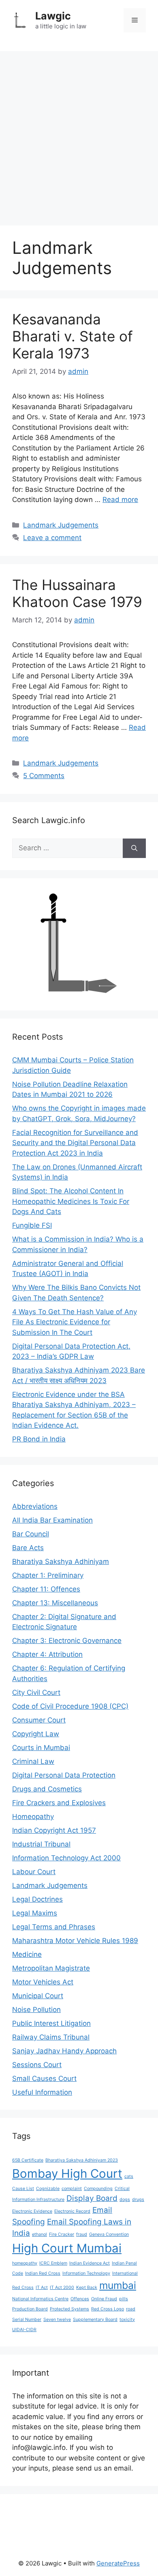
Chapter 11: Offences (46, 1589)
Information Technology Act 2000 (66, 1858)
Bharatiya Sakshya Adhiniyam (61, 1561)
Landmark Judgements (61, 525)
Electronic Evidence (32, 2211)
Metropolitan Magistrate (51, 1968)
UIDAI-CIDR (24, 2330)
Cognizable (48, 2189)
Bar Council (31, 1534)
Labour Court (34, 1872)
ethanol (39, 2234)
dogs (125, 2200)
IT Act (42, 2288)
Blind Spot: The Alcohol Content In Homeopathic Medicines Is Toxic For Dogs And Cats (71, 1201)
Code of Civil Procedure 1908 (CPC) (70, 1706)
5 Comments (44, 776)
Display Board (92, 2198)
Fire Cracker (62, 2234)
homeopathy (25, 2263)
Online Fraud (104, 2299)
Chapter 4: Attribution (47, 1654)
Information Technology (86, 2273)
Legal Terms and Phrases (54, 1927)
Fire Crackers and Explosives (59, 1803)
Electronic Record (72, 2211)
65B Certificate (28, 2160)
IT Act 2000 (62, 2288)
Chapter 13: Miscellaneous (55, 1603)
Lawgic (53, 16)
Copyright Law (36, 1734)
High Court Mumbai (67, 2248)
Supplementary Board (95, 2320)
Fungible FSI (32, 1225)
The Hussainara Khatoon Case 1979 (77, 593)
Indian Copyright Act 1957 (54, 1830)
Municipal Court (38, 1996)
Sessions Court (37, 2065)
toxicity (127, 2320)
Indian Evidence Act (90, 2263)
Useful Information (42, 2092)
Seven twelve (57, 2320)
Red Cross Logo (108, 2309)
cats (129, 2176)
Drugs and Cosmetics (47, 1789)
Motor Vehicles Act (43, 1982)
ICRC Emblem (53, 2263)
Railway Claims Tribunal (51, 2037)
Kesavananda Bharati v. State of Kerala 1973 (73, 336)
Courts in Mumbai (41, 1748)
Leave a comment (52, 538)
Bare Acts (28, 1548)
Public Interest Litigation (51, 2023)
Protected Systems (69, 2309)
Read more (120, 500)
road (131, 2309)
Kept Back (87, 2288)
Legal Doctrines (37, 1899)
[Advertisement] (79, 134)
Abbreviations (35, 1506)
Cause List (23, 2189)
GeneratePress (118, 2563)
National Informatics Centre (40, 2299)
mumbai (118, 2285)
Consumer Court (39, 1720)
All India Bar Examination (52, 1520)
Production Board (30, 2309)
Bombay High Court (67, 2174)
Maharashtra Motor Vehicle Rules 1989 (75, 1941)
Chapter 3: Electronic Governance (67, 1641)
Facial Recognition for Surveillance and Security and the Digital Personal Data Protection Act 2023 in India (75, 1143)
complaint (72, 2189)
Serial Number (27, 2320)
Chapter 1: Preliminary (48, 1575)
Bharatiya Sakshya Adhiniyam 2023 (82, 2160)
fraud (82, 2234)
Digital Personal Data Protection (64, 1775)
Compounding (98, 2189)
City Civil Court (36, 1692)
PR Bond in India (39, 1439)
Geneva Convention (109, 2234)
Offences (80, 2299)
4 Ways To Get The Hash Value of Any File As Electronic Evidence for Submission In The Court (75, 1322)
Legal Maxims (35, 1913)
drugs (138, 2200)
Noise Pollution (36, 2010)
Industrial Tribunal (41, 1844)
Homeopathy (33, 1817)
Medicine (27, 1954)
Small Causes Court (44, 2078)
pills (124, 2299)
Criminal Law (33, 1761)
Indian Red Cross (43, 2273)
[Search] (134, 848)
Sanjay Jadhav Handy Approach (64, 2051)
